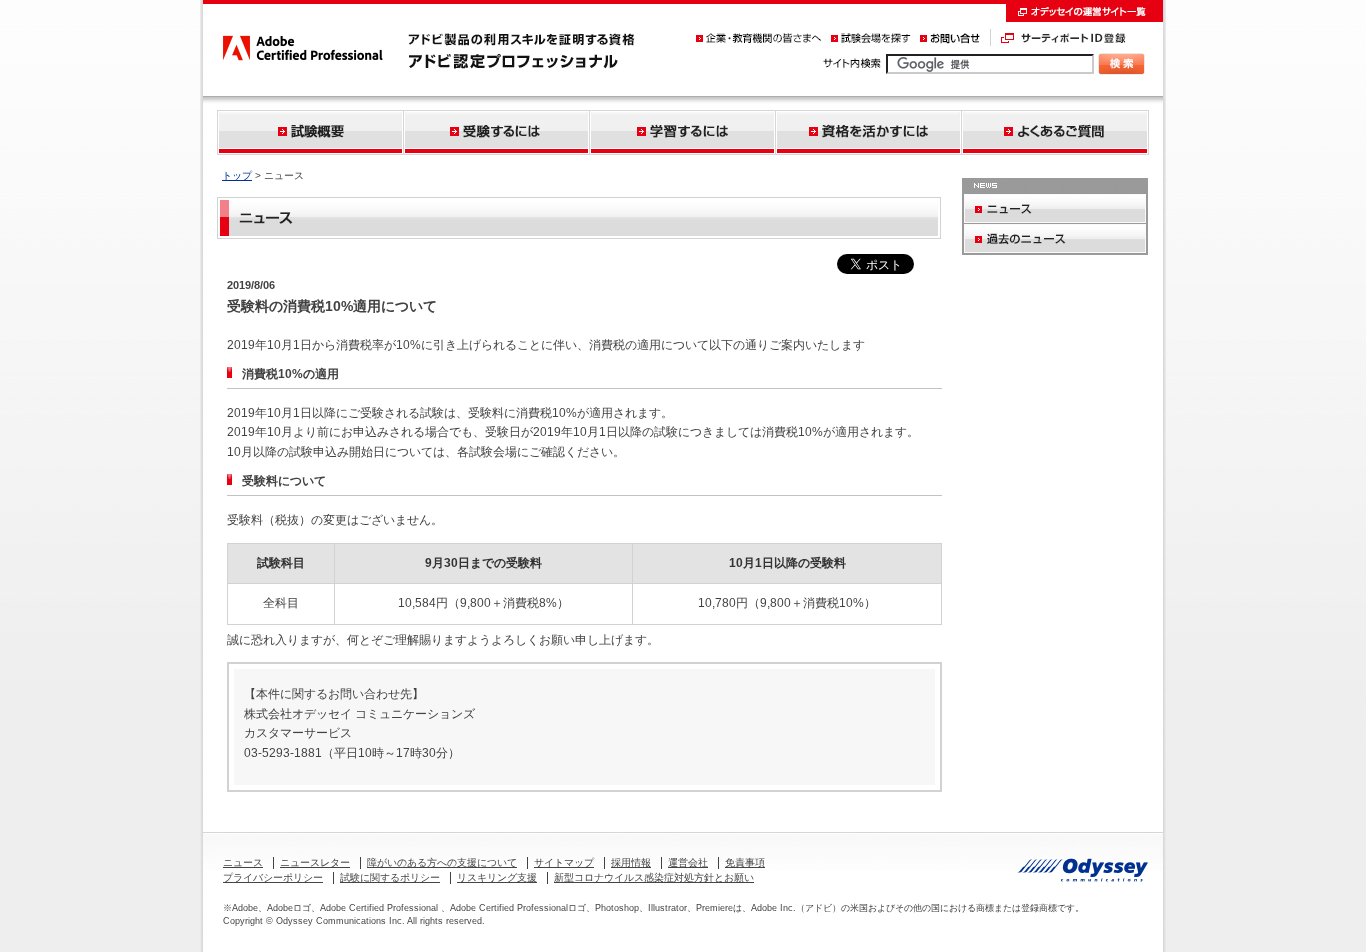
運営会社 (688, 862)
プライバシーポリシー (273, 877)
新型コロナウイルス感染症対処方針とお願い (654, 877)
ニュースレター (315, 862)
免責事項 (745, 862)
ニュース (243, 862)
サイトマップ (564, 862)
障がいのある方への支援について (442, 862)
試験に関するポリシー (390, 877)
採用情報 (631, 862)
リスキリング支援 (497, 877)
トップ (237, 175)
